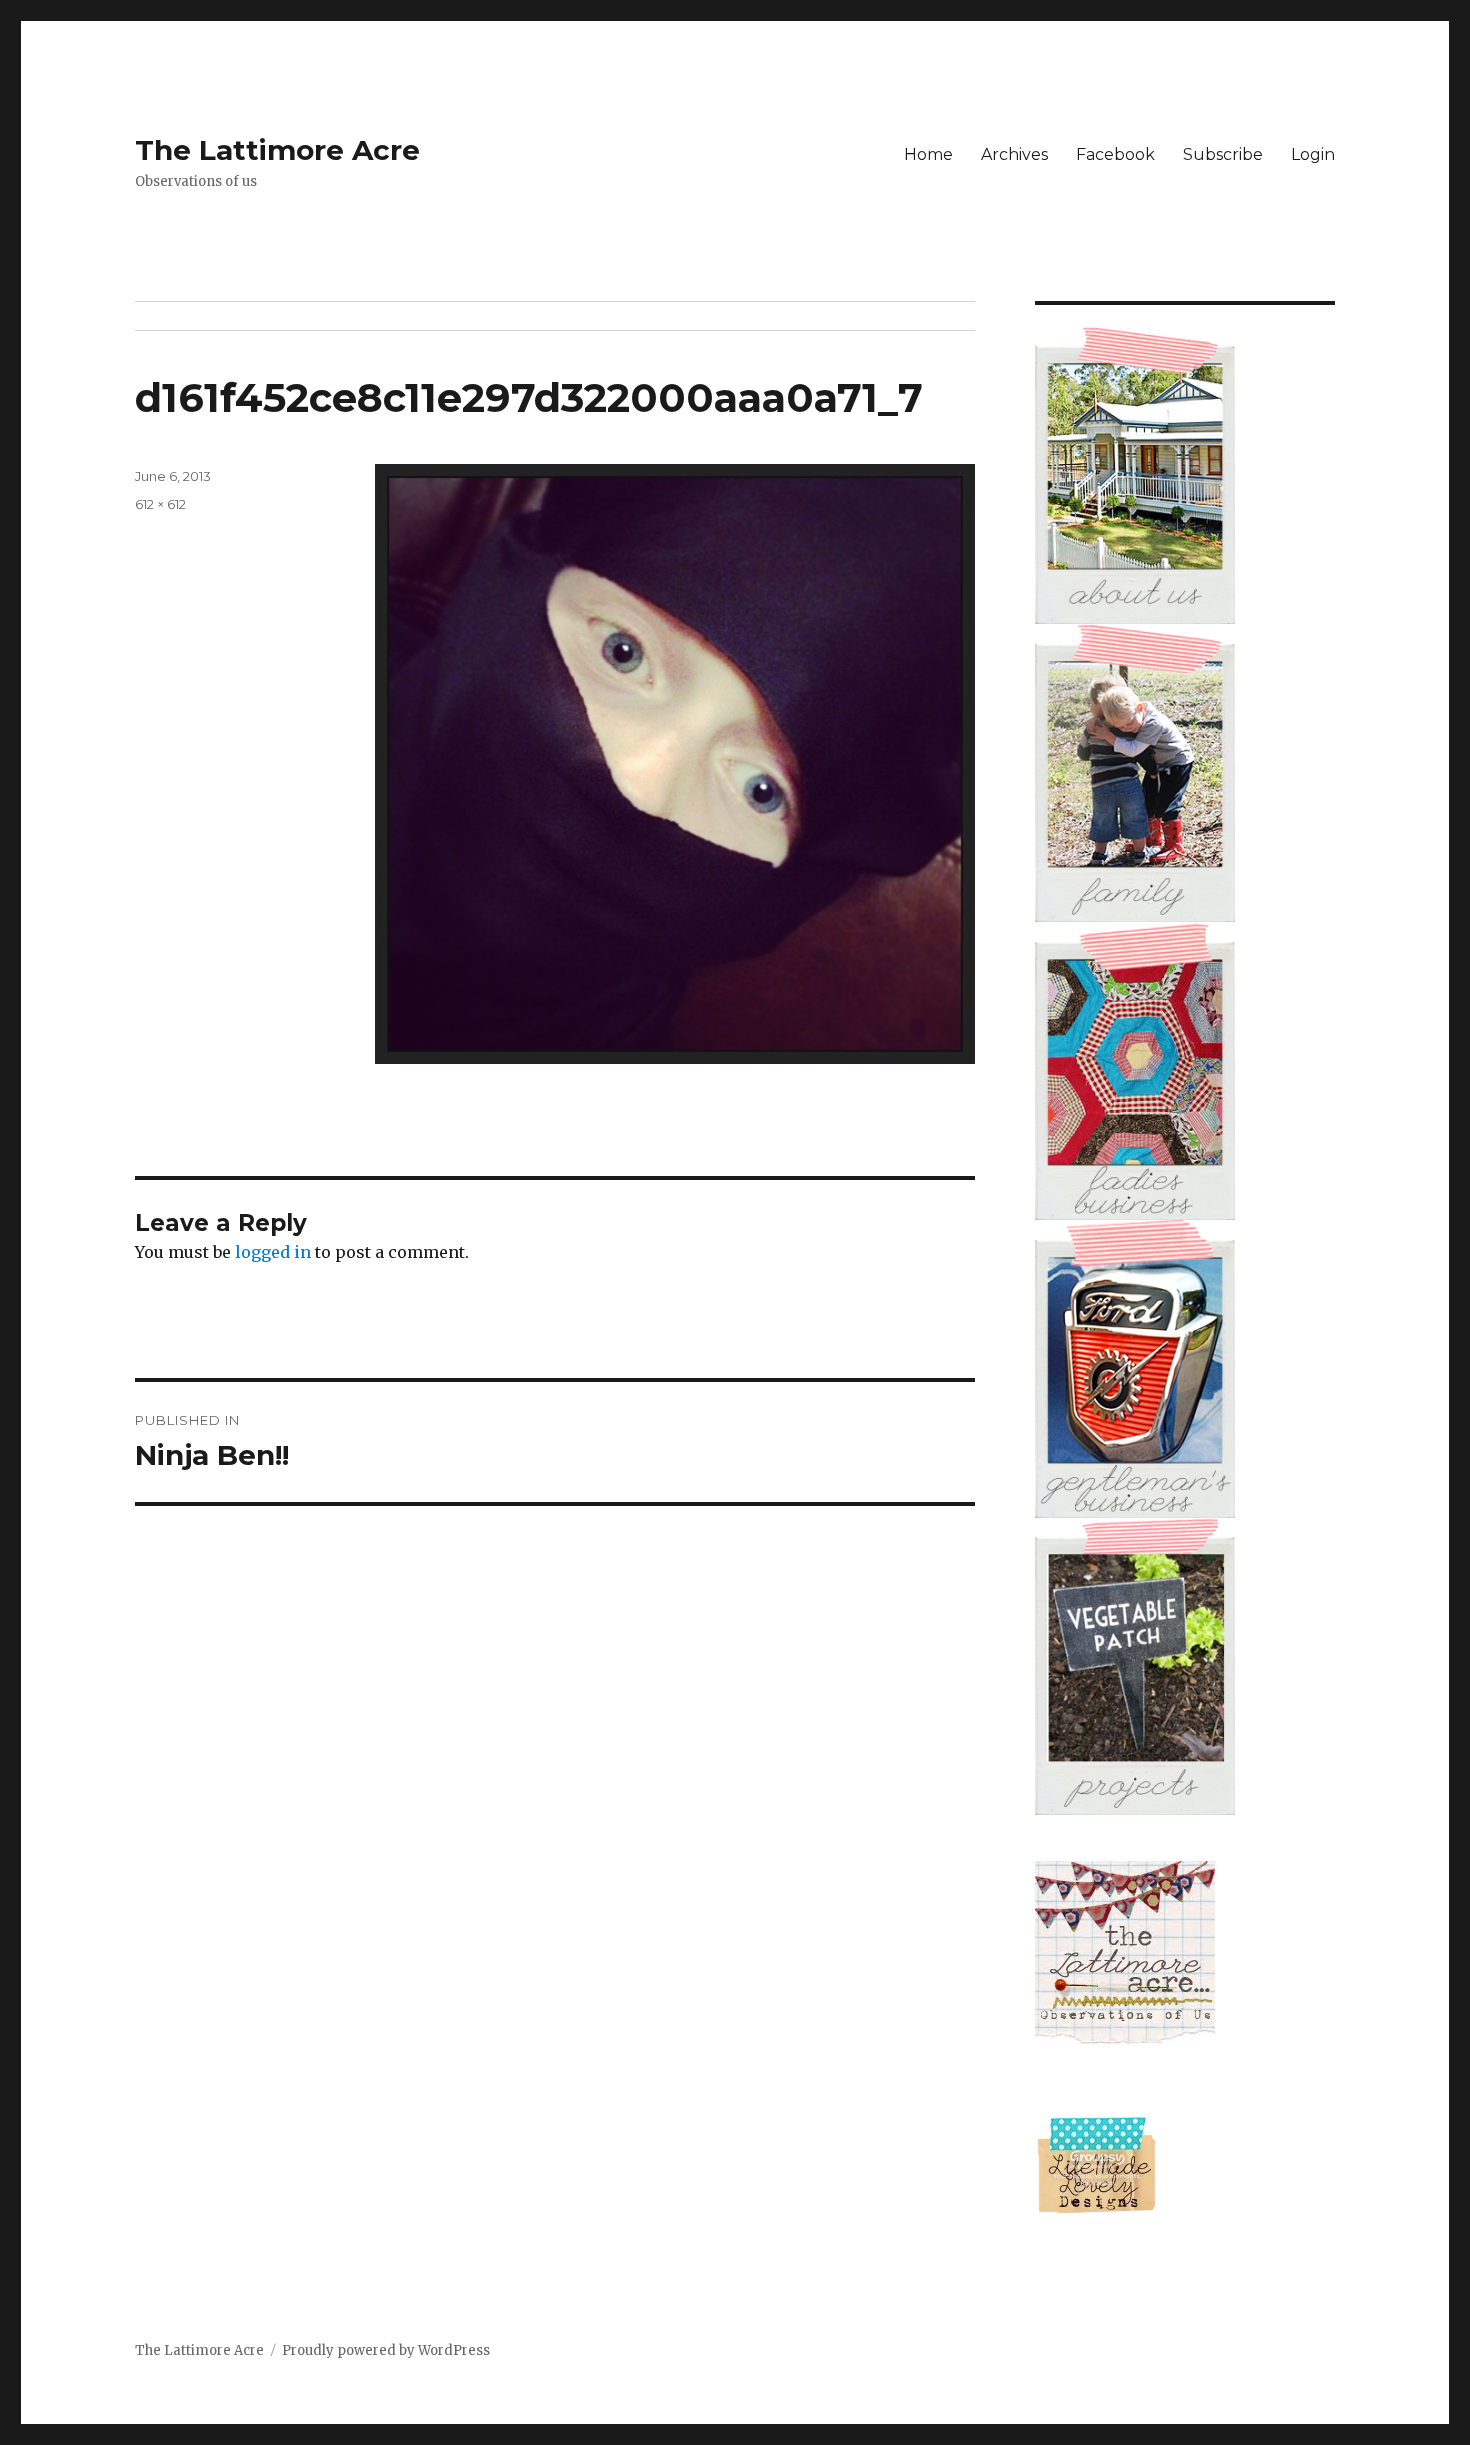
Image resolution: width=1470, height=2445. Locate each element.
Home (928, 154)
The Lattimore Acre (277, 150)
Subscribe (1223, 154)
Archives (1014, 154)
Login (1313, 154)
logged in (273, 1252)
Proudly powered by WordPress (386, 2350)
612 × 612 (160, 504)
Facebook (1115, 154)
